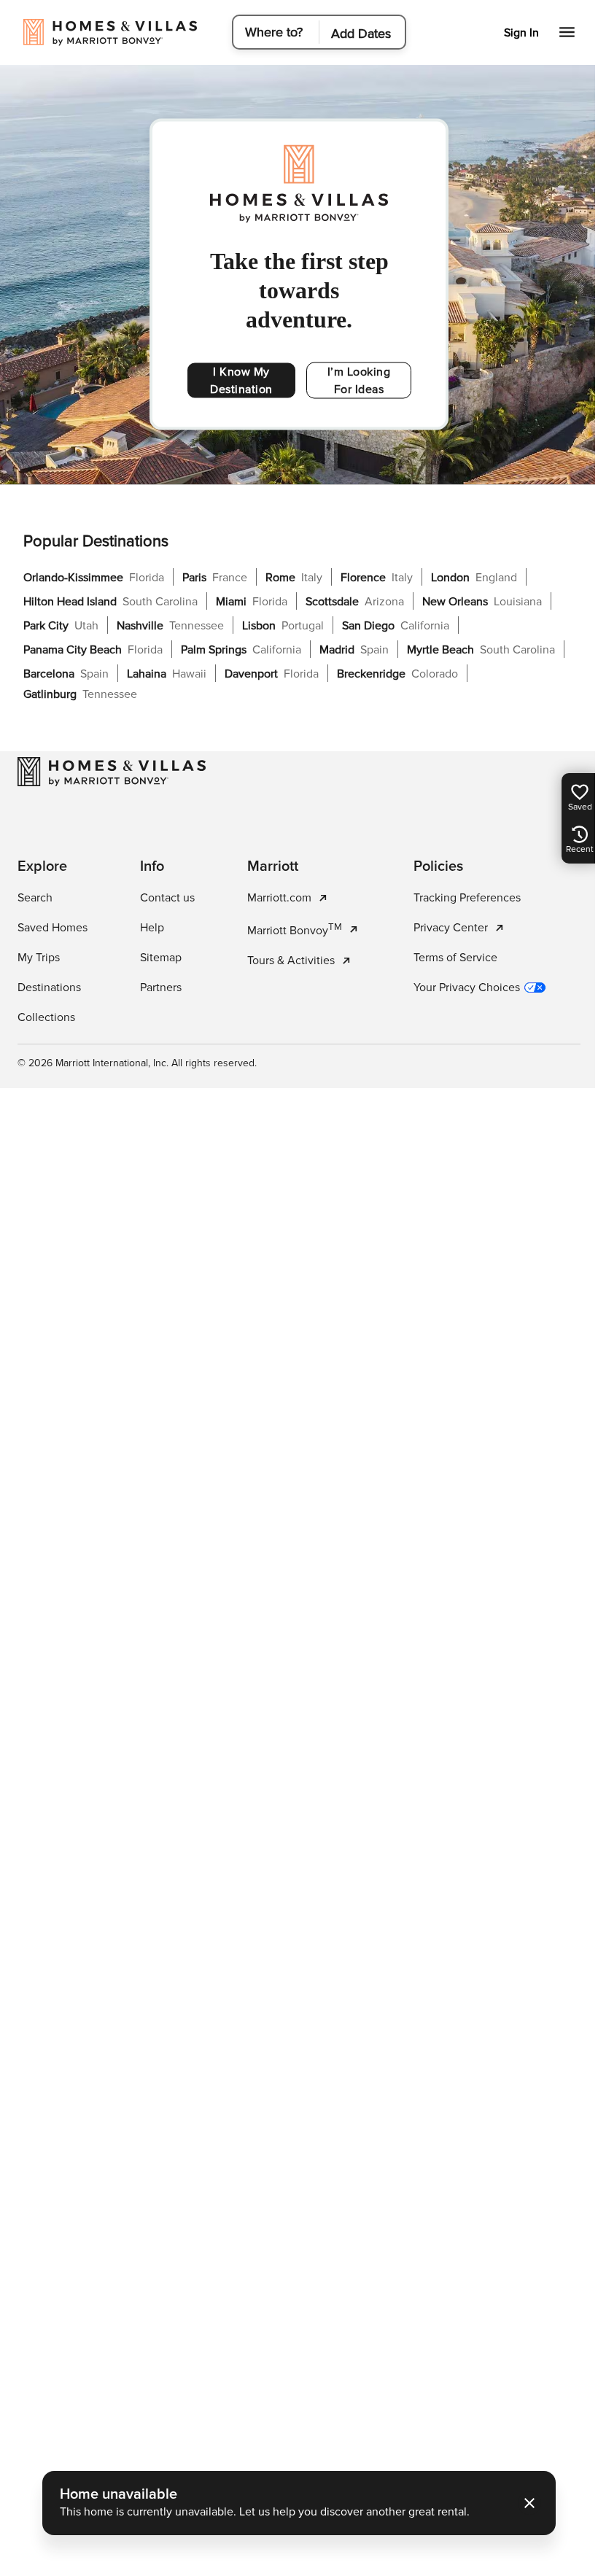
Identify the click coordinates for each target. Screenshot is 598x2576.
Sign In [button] (510, 33)
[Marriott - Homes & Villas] (112, 772)
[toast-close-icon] (524, 2503)
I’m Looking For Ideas (359, 381)
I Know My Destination (241, 381)
